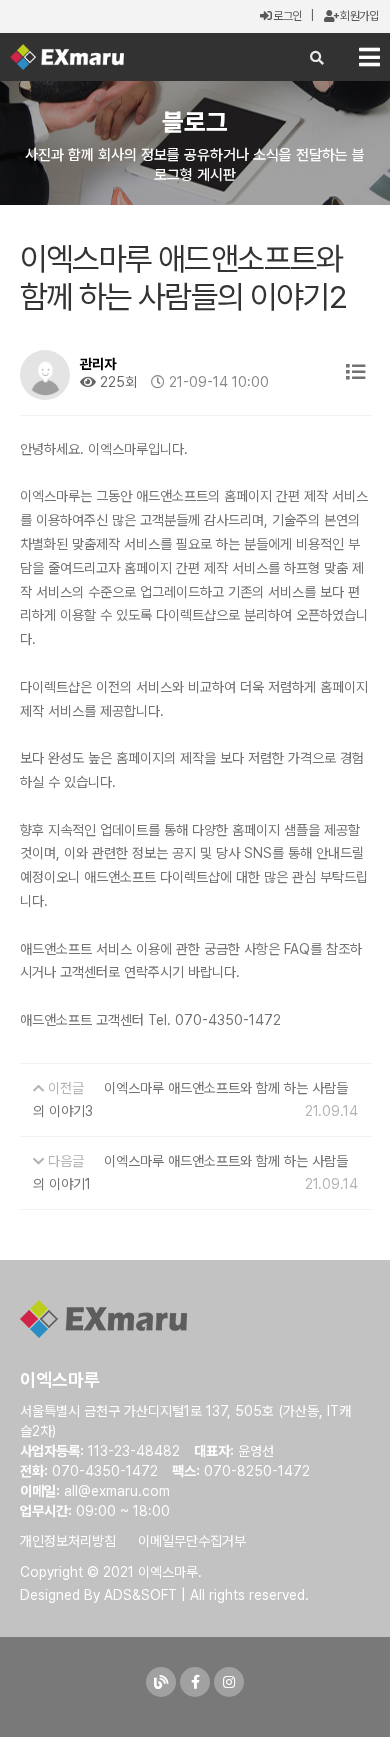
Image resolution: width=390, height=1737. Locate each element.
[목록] (356, 372)
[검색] (317, 58)
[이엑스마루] (67, 57)
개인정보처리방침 (68, 1541)
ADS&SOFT (140, 1595)
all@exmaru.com (117, 1491)
